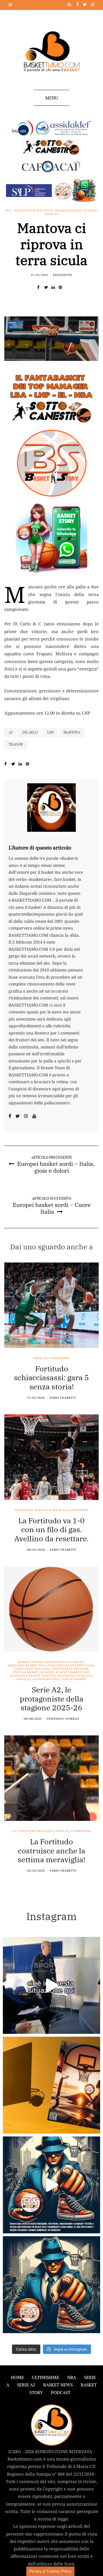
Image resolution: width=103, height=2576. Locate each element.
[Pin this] (62, 287)
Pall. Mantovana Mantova (29, 211)
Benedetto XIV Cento (65, 1662)
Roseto (47, 1672)
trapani (16, 744)
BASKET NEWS (58, 2385)
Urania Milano (46, 1679)
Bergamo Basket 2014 (27, 1666)
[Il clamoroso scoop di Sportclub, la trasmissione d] (51, 1985)
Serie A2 (52, 214)
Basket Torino (31, 1662)
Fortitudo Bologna (33, 1510)
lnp (50, 732)
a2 (11, 732)
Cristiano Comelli (63, 1719)
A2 (14, 1831)
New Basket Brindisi (70, 1669)
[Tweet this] (48, 287)
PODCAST (61, 2393)
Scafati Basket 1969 (73, 1672)
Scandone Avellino (75, 1676)
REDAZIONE (63, 275)
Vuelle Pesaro (74, 1679)
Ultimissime (59, 1358)
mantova (72, 732)
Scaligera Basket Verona (33, 1676)
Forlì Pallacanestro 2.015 (71, 1666)
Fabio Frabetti (63, 1398)
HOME (17, 2377)
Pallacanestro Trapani (76, 211)
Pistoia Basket (26, 1672)
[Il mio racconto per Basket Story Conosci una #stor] (51, 2185)
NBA (72, 2377)
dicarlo (30, 732)
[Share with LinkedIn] (55, 287)
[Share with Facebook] (41, 287)
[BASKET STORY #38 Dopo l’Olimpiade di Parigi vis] (51, 2085)
